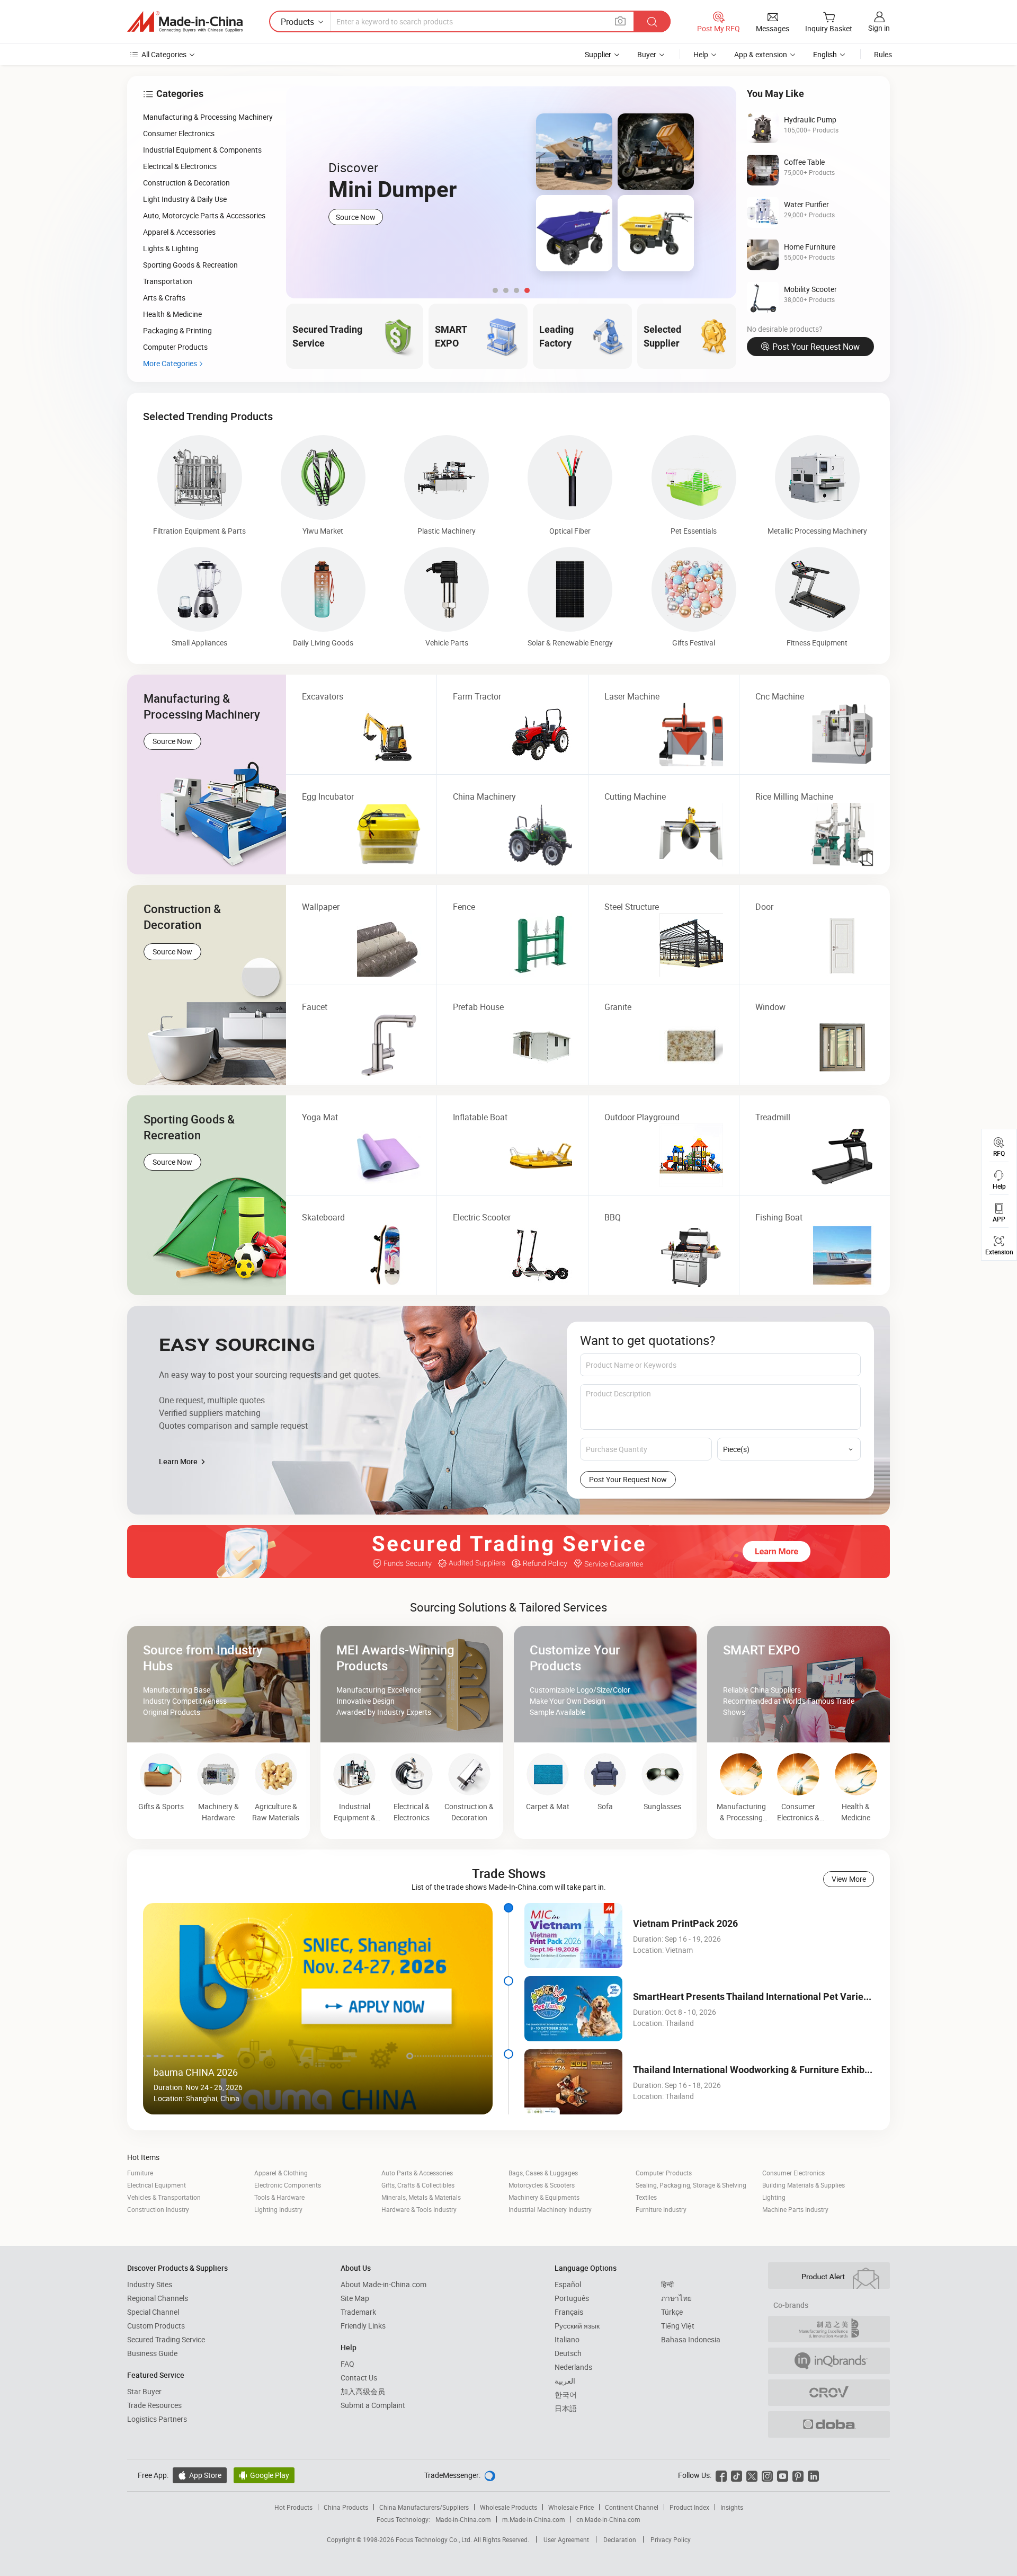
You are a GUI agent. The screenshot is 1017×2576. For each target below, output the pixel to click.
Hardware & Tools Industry (419, 2209)
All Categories (164, 54)
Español (568, 2284)
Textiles (646, 2197)
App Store (200, 2475)
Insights (732, 2507)
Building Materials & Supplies (804, 2185)
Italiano (567, 2339)
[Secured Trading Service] (508, 1552)
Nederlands (573, 2367)
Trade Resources (154, 2405)
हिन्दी (667, 2284)
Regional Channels (158, 2298)
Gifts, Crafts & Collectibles (418, 2185)
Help (701, 54)
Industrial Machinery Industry (550, 2209)
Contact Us (359, 2378)
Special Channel (153, 2312)
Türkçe (672, 2312)
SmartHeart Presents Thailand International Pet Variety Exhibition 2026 (786, 1997)
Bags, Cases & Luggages (543, 2173)
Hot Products (293, 2507)
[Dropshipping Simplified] (829, 2424)
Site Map (355, 2298)
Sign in (879, 28)
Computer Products (664, 2173)
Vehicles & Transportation (164, 2197)
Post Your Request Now (816, 347)
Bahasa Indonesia (691, 2339)
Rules (883, 54)
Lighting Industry (278, 2209)
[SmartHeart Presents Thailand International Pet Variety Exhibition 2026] (573, 2009)
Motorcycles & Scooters (542, 2185)
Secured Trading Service (166, 2339)
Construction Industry (158, 2209)
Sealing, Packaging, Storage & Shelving (691, 2185)
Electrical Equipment (157, 2185)
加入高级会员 (363, 2391)
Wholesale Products (508, 2507)
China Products (346, 2507)
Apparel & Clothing (281, 2173)
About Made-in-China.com (383, 2284)
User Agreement (566, 2539)
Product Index (689, 2507)
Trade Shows (509, 1873)
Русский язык (577, 2326)
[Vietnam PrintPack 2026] (573, 1936)
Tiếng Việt (678, 2326)
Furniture (140, 2173)
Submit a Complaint (373, 2405)
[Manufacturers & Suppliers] (185, 22)
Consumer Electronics (793, 2173)
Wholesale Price (571, 2507)
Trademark (358, 2312)
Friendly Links (363, 2326)
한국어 (566, 2394)
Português (572, 2298)
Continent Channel (632, 2507)
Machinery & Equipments (544, 2197)
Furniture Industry (661, 2209)
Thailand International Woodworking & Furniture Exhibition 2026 (770, 2070)
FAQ (347, 2364)
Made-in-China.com (463, 2519)
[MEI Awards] (829, 2329)
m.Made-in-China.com (534, 2519)
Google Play (264, 2475)
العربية (565, 2381)
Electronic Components (288, 2185)
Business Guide (152, 2353)
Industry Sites (150, 2284)
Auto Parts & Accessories (417, 2173)
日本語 (566, 2408)
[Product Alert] (829, 2276)
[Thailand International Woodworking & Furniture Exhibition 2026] (573, 2082)
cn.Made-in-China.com (608, 2519)
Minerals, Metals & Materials (421, 2197)
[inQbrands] (829, 2361)
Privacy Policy (671, 2539)
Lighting (774, 2197)
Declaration (620, 2539)
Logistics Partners (157, 2419)
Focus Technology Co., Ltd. (435, 2539)
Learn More (179, 1461)
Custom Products (156, 2326)
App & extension (761, 54)
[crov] (829, 2393)
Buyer (647, 54)
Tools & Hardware (279, 2197)
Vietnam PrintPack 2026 (685, 1923)
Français (569, 2312)
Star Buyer (144, 2391)
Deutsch (568, 2353)
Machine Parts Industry (795, 2209)
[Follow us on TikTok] (737, 2475)
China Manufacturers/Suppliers (424, 2507)
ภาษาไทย (676, 2298)
